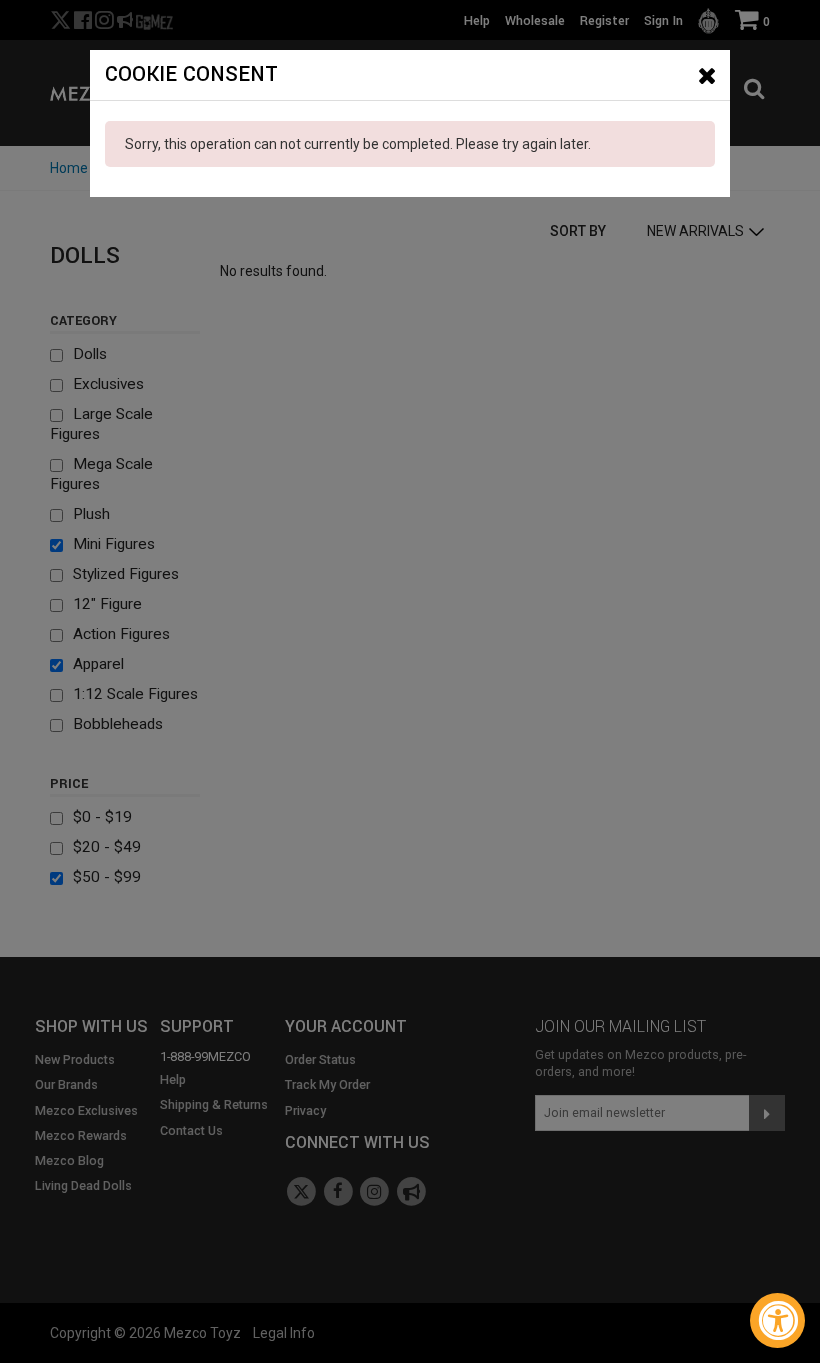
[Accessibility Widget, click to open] (777, 1320)
